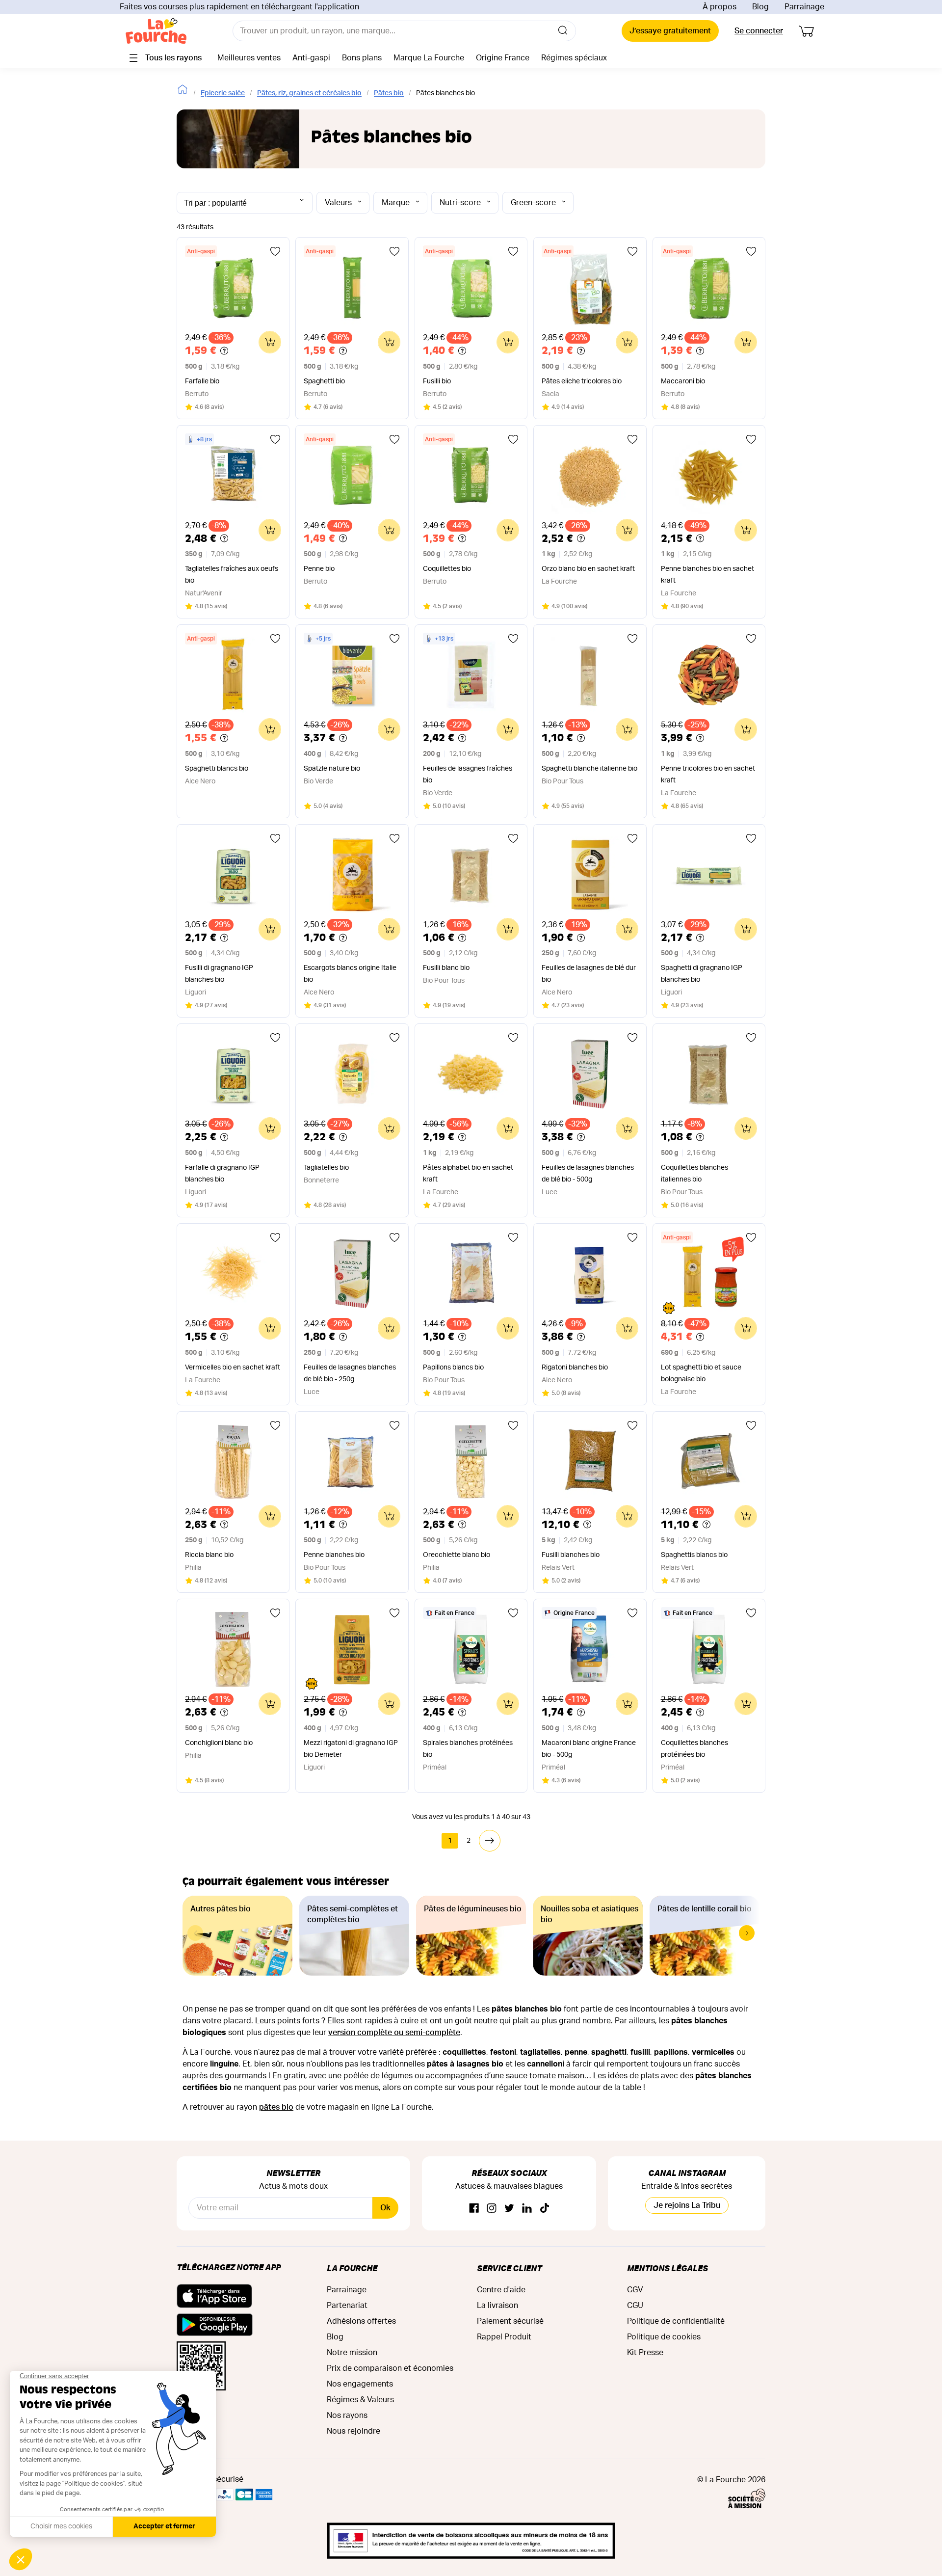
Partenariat (347, 2306)
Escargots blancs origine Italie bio (350, 974)
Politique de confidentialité (676, 2321)
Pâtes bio (389, 93)
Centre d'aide (501, 2290)
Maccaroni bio (683, 381)
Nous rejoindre (353, 2431)
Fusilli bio (437, 381)
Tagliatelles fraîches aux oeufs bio (232, 575)
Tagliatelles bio (326, 1168)
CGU (635, 2306)
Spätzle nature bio (332, 769)
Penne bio (319, 569)
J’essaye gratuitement (670, 31)
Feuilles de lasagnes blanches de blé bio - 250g (350, 1373)
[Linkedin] (527, 2209)
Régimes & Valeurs (360, 2400)
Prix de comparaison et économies (390, 2368)
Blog (760, 7)
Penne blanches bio (334, 1555)
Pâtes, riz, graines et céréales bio (309, 93)
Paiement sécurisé (510, 2321)
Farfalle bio (202, 381)
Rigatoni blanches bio (575, 1368)
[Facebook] (474, 2209)
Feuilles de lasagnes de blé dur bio (589, 974)
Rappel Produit (504, 2337)
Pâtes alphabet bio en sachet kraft (468, 1174)
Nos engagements (360, 2384)
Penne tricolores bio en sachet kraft (708, 775)
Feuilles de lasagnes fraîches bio (468, 775)
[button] (747, 1933)
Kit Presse (645, 2353)
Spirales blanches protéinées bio (468, 1749)
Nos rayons (347, 2415)
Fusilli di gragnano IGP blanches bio (219, 974)
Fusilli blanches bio (571, 1555)
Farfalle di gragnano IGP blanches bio (222, 1174)
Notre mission (352, 2353)
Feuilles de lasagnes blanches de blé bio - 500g (588, 1174)
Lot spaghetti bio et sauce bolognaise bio (701, 1373)
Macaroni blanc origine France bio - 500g (589, 1749)
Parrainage (804, 7)
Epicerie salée (223, 93)
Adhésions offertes (361, 2321)
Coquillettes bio (447, 569)
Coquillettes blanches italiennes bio (694, 1174)
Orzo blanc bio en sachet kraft (588, 569)
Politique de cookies (664, 2337)
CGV (635, 2290)
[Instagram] (492, 2209)
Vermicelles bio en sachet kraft (233, 1368)
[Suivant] (490, 1841)
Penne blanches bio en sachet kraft (707, 575)
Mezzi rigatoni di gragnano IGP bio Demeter (351, 1749)
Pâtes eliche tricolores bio (582, 381)
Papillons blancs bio (453, 1368)
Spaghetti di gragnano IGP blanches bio (702, 974)
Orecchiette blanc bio (457, 1555)
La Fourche (352, 2268)
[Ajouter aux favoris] (275, 251)
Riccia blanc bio (209, 1555)
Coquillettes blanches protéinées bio (694, 1749)
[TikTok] (545, 2209)
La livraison (497, 2306)
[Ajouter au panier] (270, 342)
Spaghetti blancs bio (217, 769)
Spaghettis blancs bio (694, 1555)
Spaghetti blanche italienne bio (589, 769)
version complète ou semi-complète (394, 2033)
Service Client (509, 2268)
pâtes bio (276, 2107)
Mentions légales (667, 2268)
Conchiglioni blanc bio (219, 1743)
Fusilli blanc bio (446, 968)
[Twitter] (509, 2209)
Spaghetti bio (324, 381)
